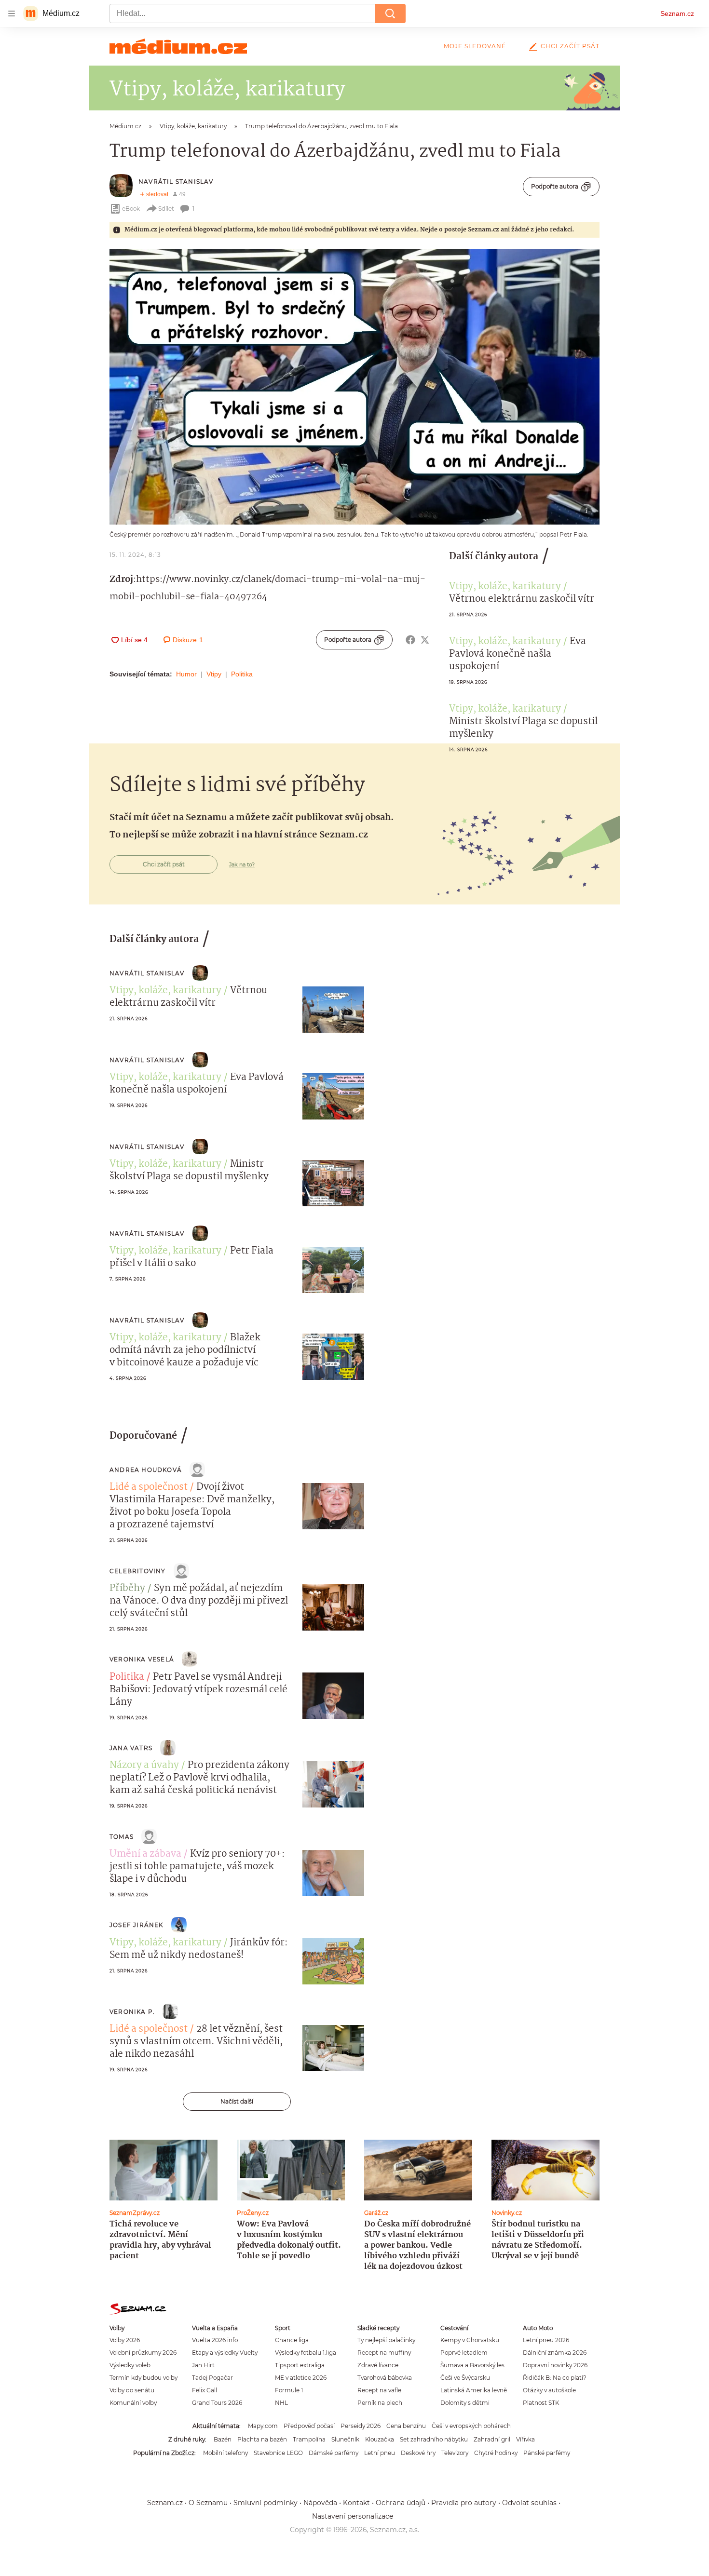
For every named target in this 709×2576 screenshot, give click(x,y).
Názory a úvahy (144, 1766)
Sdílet (166, 209)
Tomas (122, 1837)
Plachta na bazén (262, 2439)
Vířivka (525, 2439)
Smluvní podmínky (266, 2503)
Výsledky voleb (130, 2365)
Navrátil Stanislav (176, 182)
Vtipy (214, 674)
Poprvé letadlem (464, 2353)
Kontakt (356, 2503)
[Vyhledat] (390, 13)
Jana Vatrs (131, 1748)
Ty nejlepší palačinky (386, 2340)
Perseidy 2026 (361, 2426)
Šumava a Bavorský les (472, 2365)
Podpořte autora (555, 186)
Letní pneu (380, 2453)
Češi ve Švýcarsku (465, 2378)
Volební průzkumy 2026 (143, 2353)
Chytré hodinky (496, 2453)
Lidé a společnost (149, 1487)
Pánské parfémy (547, 2453)
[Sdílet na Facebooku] (410, 640)
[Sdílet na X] (425, 640)
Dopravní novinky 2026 (555, 2365)
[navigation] (12, 13)
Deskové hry (418, 2453)
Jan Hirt (203, 2365)
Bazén (223, 2439)
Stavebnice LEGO (278, 2453)
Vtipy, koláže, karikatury (505, 587)
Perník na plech (380, 2403)
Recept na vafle (379, 2390)
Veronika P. (132, 2012)
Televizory (455, 2453)
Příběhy (127, 1589)
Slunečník (345, 2439)
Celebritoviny (138, 1571)
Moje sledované (475, 46)
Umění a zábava (145, 1854)
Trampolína (309, 2439)
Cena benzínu (406, 2426)
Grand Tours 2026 (217, 2403)
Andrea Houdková (146, 1470)
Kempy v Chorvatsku (470, 2340)
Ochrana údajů (401, 2503)
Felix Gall (205, 2390)
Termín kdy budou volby (143, 2378)
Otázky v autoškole (549, 2390)
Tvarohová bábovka (385, 2378)
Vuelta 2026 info (215, 2340)
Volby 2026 (125, 2340)
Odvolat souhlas (529, 2503)
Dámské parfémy (334, 2453)
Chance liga (292, 2340)
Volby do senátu (132, 2390)
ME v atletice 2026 (301, 2378)
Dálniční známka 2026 (555, 2353)
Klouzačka (380, 2439)
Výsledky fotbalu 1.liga (306, 2353)
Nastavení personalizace (353, 2516)
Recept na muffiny (384, 2353)
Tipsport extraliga (300, 2365)
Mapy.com (263, 2426)
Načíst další (237, 2101)
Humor (186, 674)
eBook (131, 209)
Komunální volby (133, 2403)
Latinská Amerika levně (474, 2390)
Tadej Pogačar (212, 2378)
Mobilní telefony (225, 2453)
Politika (242, 674)
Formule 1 (289, 2390)
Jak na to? (242, 864)
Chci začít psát (570, 46)
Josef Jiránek (136, 1925)
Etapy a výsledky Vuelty (225, 2353)
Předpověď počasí (309, 2426)
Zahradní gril (492, 2439)
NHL (281, 2403)
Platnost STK (541, 2403)
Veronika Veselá (142, 1659)
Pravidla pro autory (464, 2503)
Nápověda (320, 2503)
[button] (354, 387)
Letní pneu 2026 (546, 2340)
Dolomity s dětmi (465, 2403)
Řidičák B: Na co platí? (555, 2378)
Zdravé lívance (378, 2365)
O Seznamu (208, 2503)
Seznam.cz (677, 13)
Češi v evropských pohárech (471, 2426)
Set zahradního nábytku (434, 2439)
